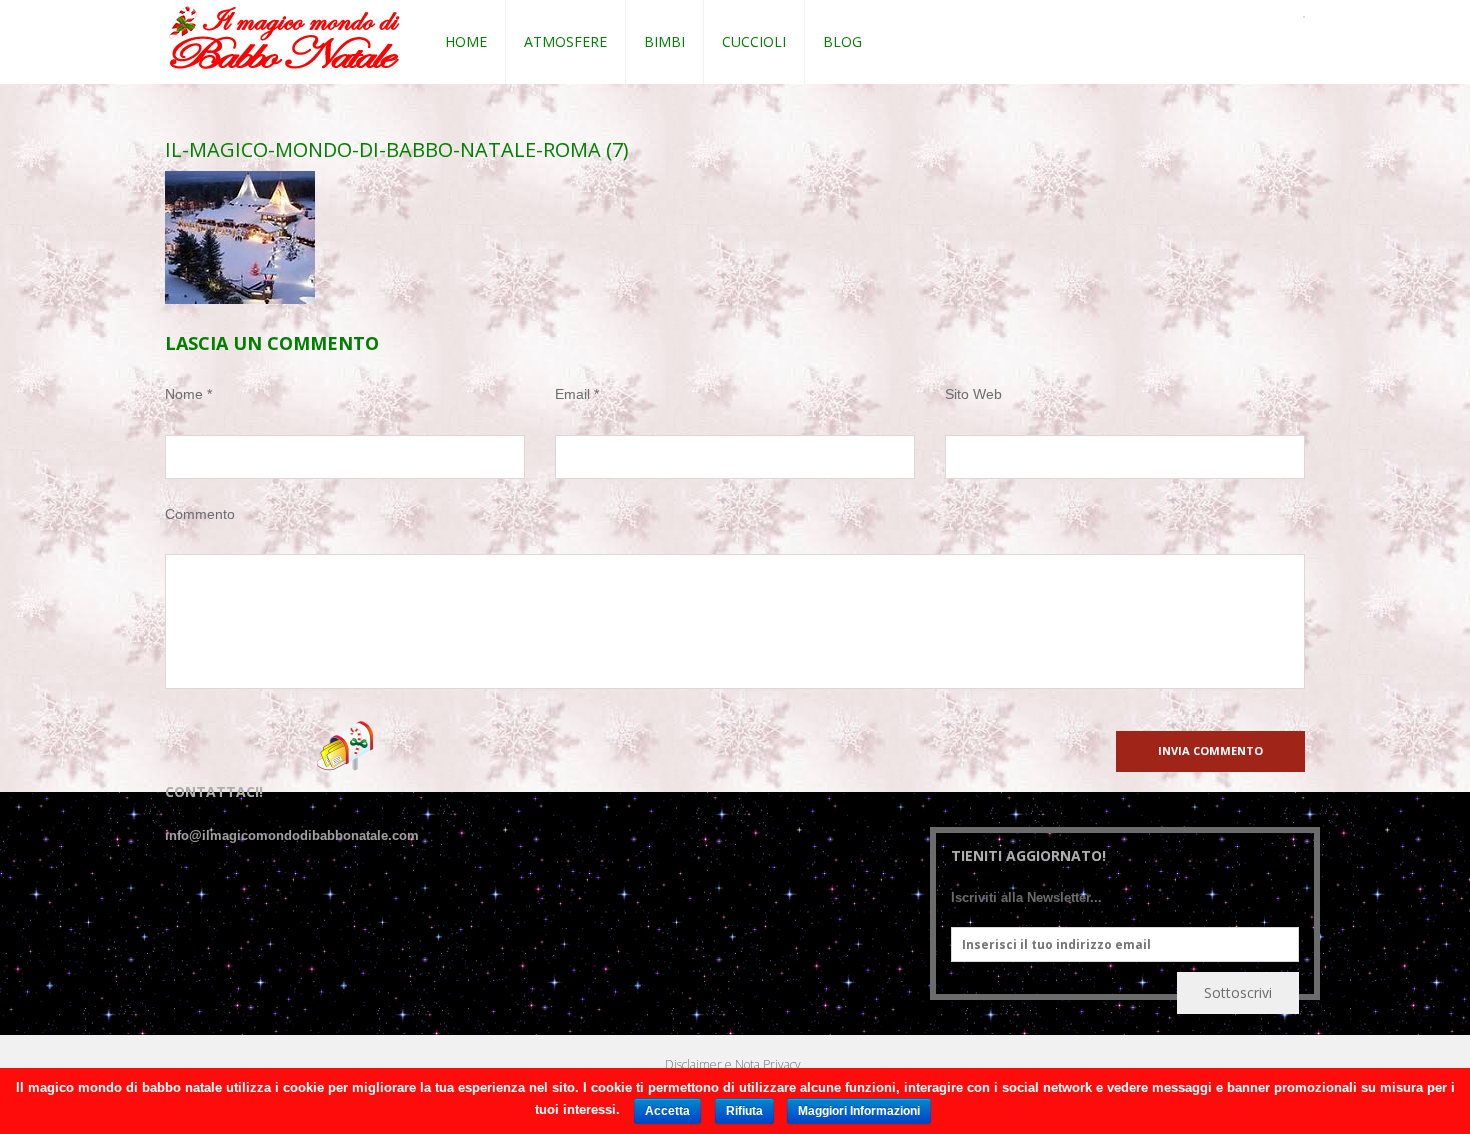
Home (466, 41)
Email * (577, 394)
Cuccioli (754, 41)
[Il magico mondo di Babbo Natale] (284, 38)
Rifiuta (744, 1111)
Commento (200, 514)
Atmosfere (565, 41)
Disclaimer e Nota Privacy (733, 1064)
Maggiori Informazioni (859, 1111)
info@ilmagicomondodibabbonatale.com (292, 835)
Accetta (667, 1111)
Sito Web (973, 394)
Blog (842, 41)
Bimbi (664, 41)
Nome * (188, 394)
